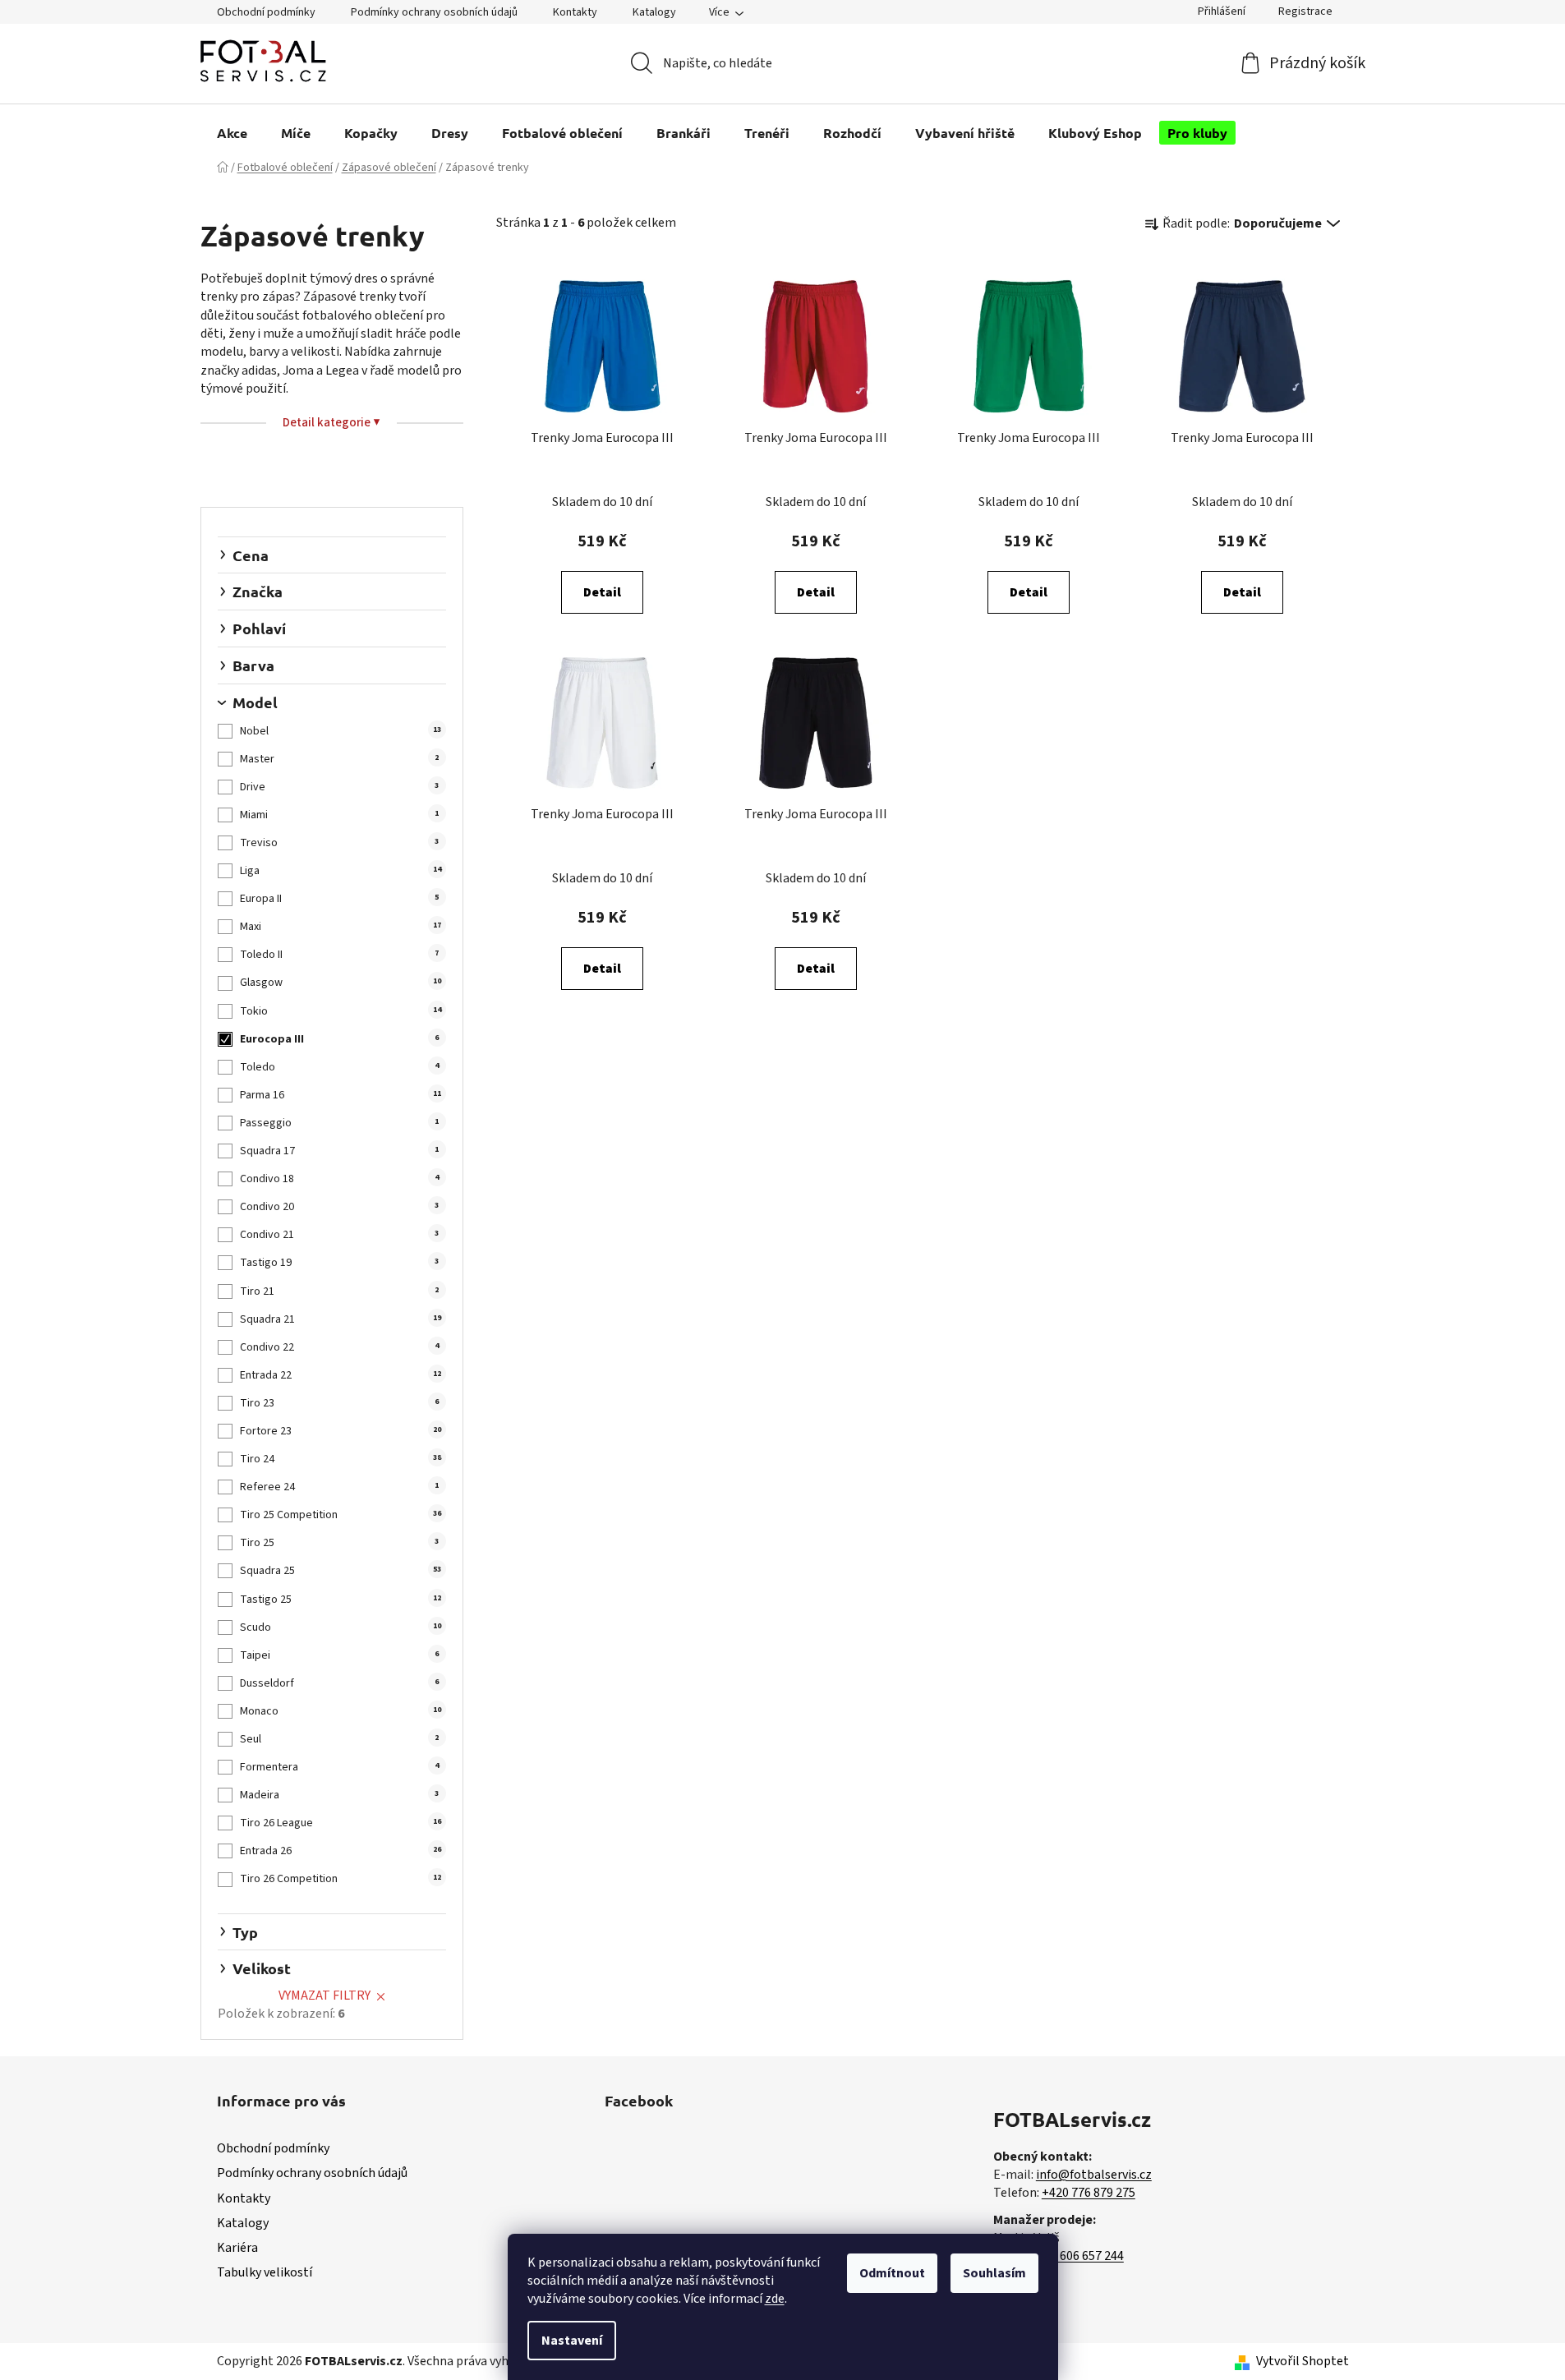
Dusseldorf (339, 1683)
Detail (602, 592)
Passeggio (339, 1123)
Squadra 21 (340, 1319)
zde (775, 2299)
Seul (339, 1739)
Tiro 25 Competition (340, 1515)
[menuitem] (232, 133)
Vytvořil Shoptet (1303, 2361)
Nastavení (572, 2341)
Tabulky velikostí (265, 2272)
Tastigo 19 (339, 1263)
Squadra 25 (340, 1571)
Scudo (340, 1627)
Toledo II (339, 955)
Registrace (1305, 12)
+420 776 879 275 (1089, 2193)
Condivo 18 (339, 1179)
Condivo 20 (339, 1207)
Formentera (339, 1767)
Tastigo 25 (340, 1600)
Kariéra (237, 2248)
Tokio (340, 1011)
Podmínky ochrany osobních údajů (434, 12)
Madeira (339, 1795)
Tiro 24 (340, 1459)
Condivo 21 (339, 1235)
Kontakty (575, 12)
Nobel (340, 731)
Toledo (339, 1067)
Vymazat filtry (325, 1996)
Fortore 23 (340, 1431)
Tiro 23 (339, 1403)
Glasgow (340, 983)
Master (339, 759)
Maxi (340, 927)
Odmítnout (892, 2273)
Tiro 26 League (340, 1823)
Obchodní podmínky (266, 12)
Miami (339, 815)
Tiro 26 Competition (340, 1879)
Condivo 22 (339, 1347)
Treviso (339, 843)
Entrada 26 (340, 1851)
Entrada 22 (340, 1375)
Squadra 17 (339, 1151)
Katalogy (654, 12)
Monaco (340, 1711)
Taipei (339, 1655)
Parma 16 (340, 1095)
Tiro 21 (339, 1291)
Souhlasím (994, 2273)
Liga (340, 871)
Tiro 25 (339, 1543)
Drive (339, 787)
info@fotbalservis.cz (1094, 2175)
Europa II (339, 899)
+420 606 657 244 (1077, 2256)
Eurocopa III (339, 1039)
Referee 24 (339, 1487)
